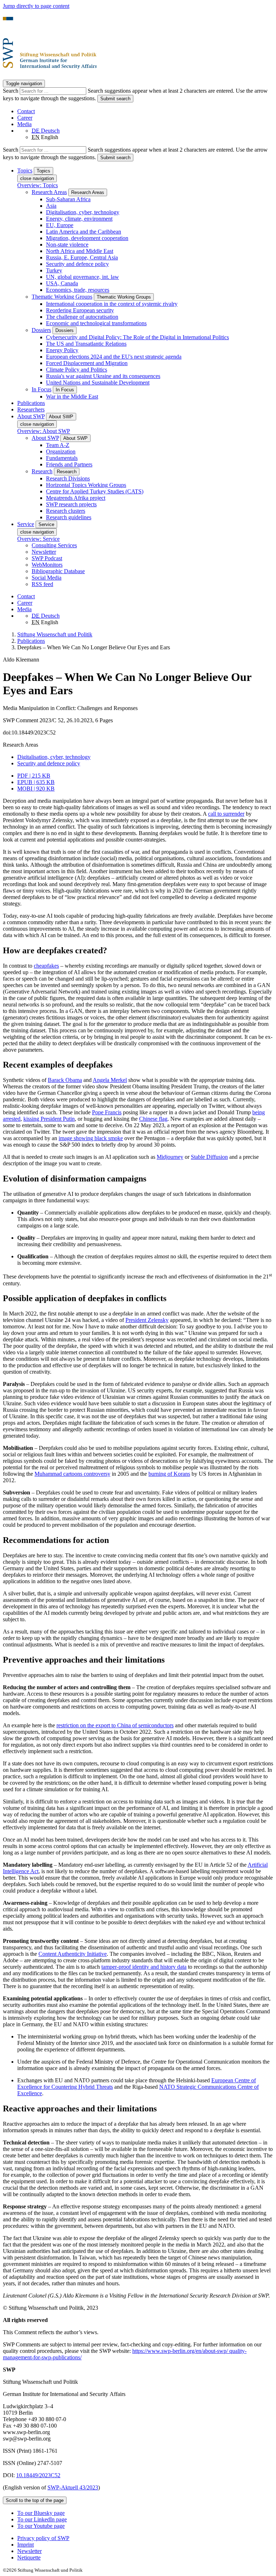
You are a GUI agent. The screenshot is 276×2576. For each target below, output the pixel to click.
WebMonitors (47, 565)
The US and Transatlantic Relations (86, 344)
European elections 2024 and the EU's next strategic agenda (114, 357)
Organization (61, 451)
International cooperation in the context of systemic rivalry (112, 304)
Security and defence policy (77, 264)
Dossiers (41, 330)
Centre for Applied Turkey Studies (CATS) (95, 491)
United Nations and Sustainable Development (98, 383)
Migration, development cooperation (87, 238)
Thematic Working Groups (62, 297)
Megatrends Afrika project (76, 498)
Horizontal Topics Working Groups (86, 485)
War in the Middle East (72, 397)
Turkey (54, 270)
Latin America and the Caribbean (84, 232)
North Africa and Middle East (80, 251)
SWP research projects (71, 504)
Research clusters (66, 511)
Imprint (26, 2545)
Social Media (47, 578)
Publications (31, 403)
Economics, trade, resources (78, 290)
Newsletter (44, 552)
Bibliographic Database (58, 571)
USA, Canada (62, 283)
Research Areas (49, 192)
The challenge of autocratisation (82, 317)
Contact (26, 111)
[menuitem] (145, 2538)
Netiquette (29, 2557)
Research (42, 471)
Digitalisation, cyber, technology (83, 212)
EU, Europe (60, 225)
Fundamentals (62, 458)
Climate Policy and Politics (77, 370)
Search (11, 91)
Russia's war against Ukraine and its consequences (103, 376)
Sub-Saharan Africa (68, 199)
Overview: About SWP (44, 431)
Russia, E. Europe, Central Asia (82, 257)
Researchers (31, 409)
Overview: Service (38, 539)
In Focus (42, 389)
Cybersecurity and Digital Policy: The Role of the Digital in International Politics (137, 337)
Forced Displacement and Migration (87, 363)
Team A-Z (58, 445)
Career (25, 118)
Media (24, 124)
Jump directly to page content (36, 6)
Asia (51, 206)
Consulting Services (54, 545)
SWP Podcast (47, 558)
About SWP (45, 438)
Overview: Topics (38, 185)
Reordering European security (80, 310)
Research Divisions (68, 478)
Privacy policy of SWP (43, 2538)
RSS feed (42, 584)
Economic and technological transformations (96, 323)
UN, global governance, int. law (82, 277)
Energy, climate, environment (79, 219)
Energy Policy (62, 350)
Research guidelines (69, 517)
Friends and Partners (69, 464)
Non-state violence (67, 245)
